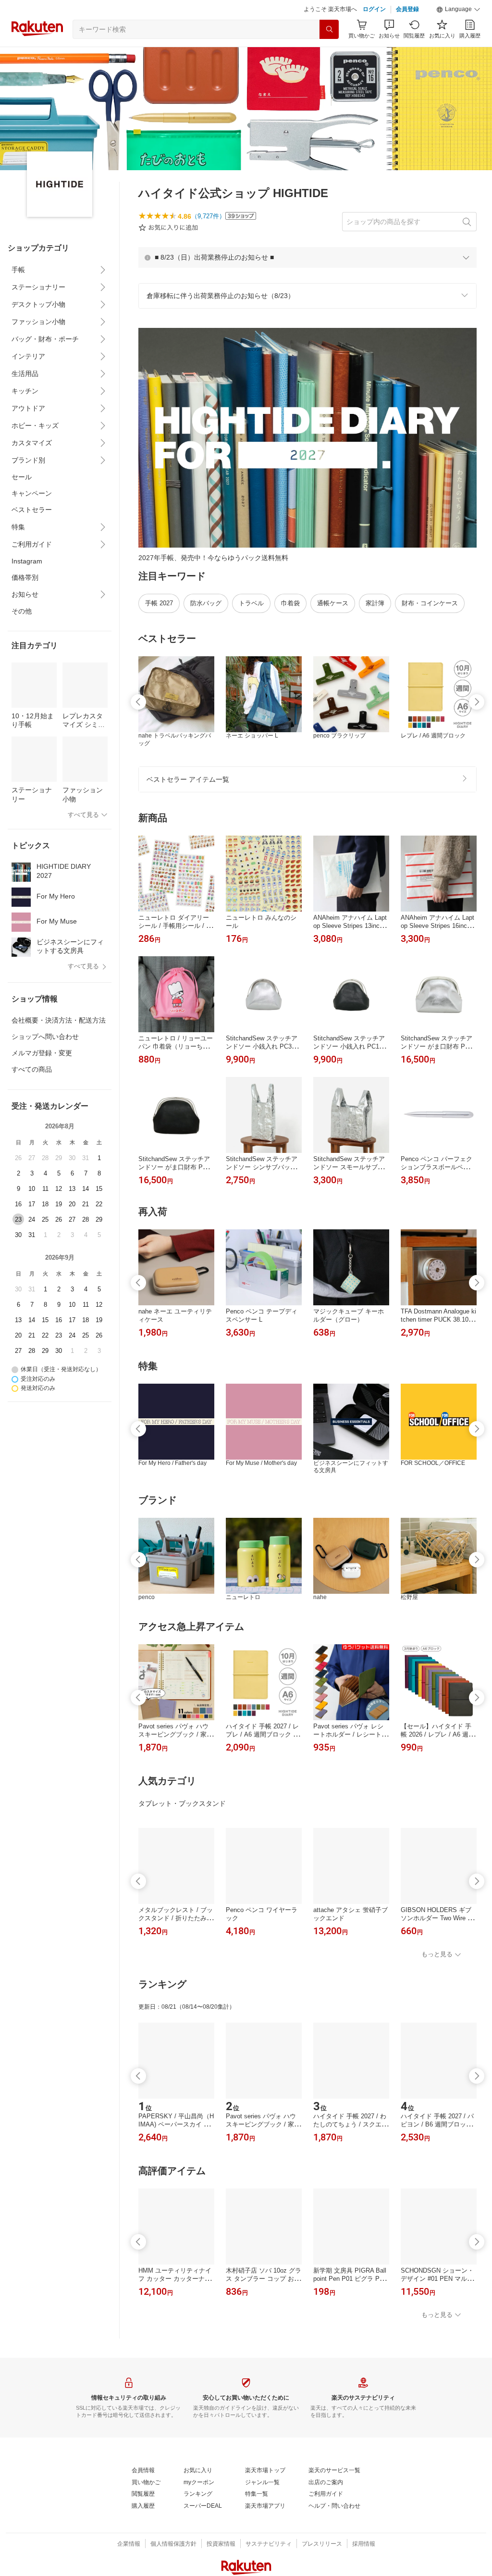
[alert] (307, 257)
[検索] (329, 29)
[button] (458, 10)
